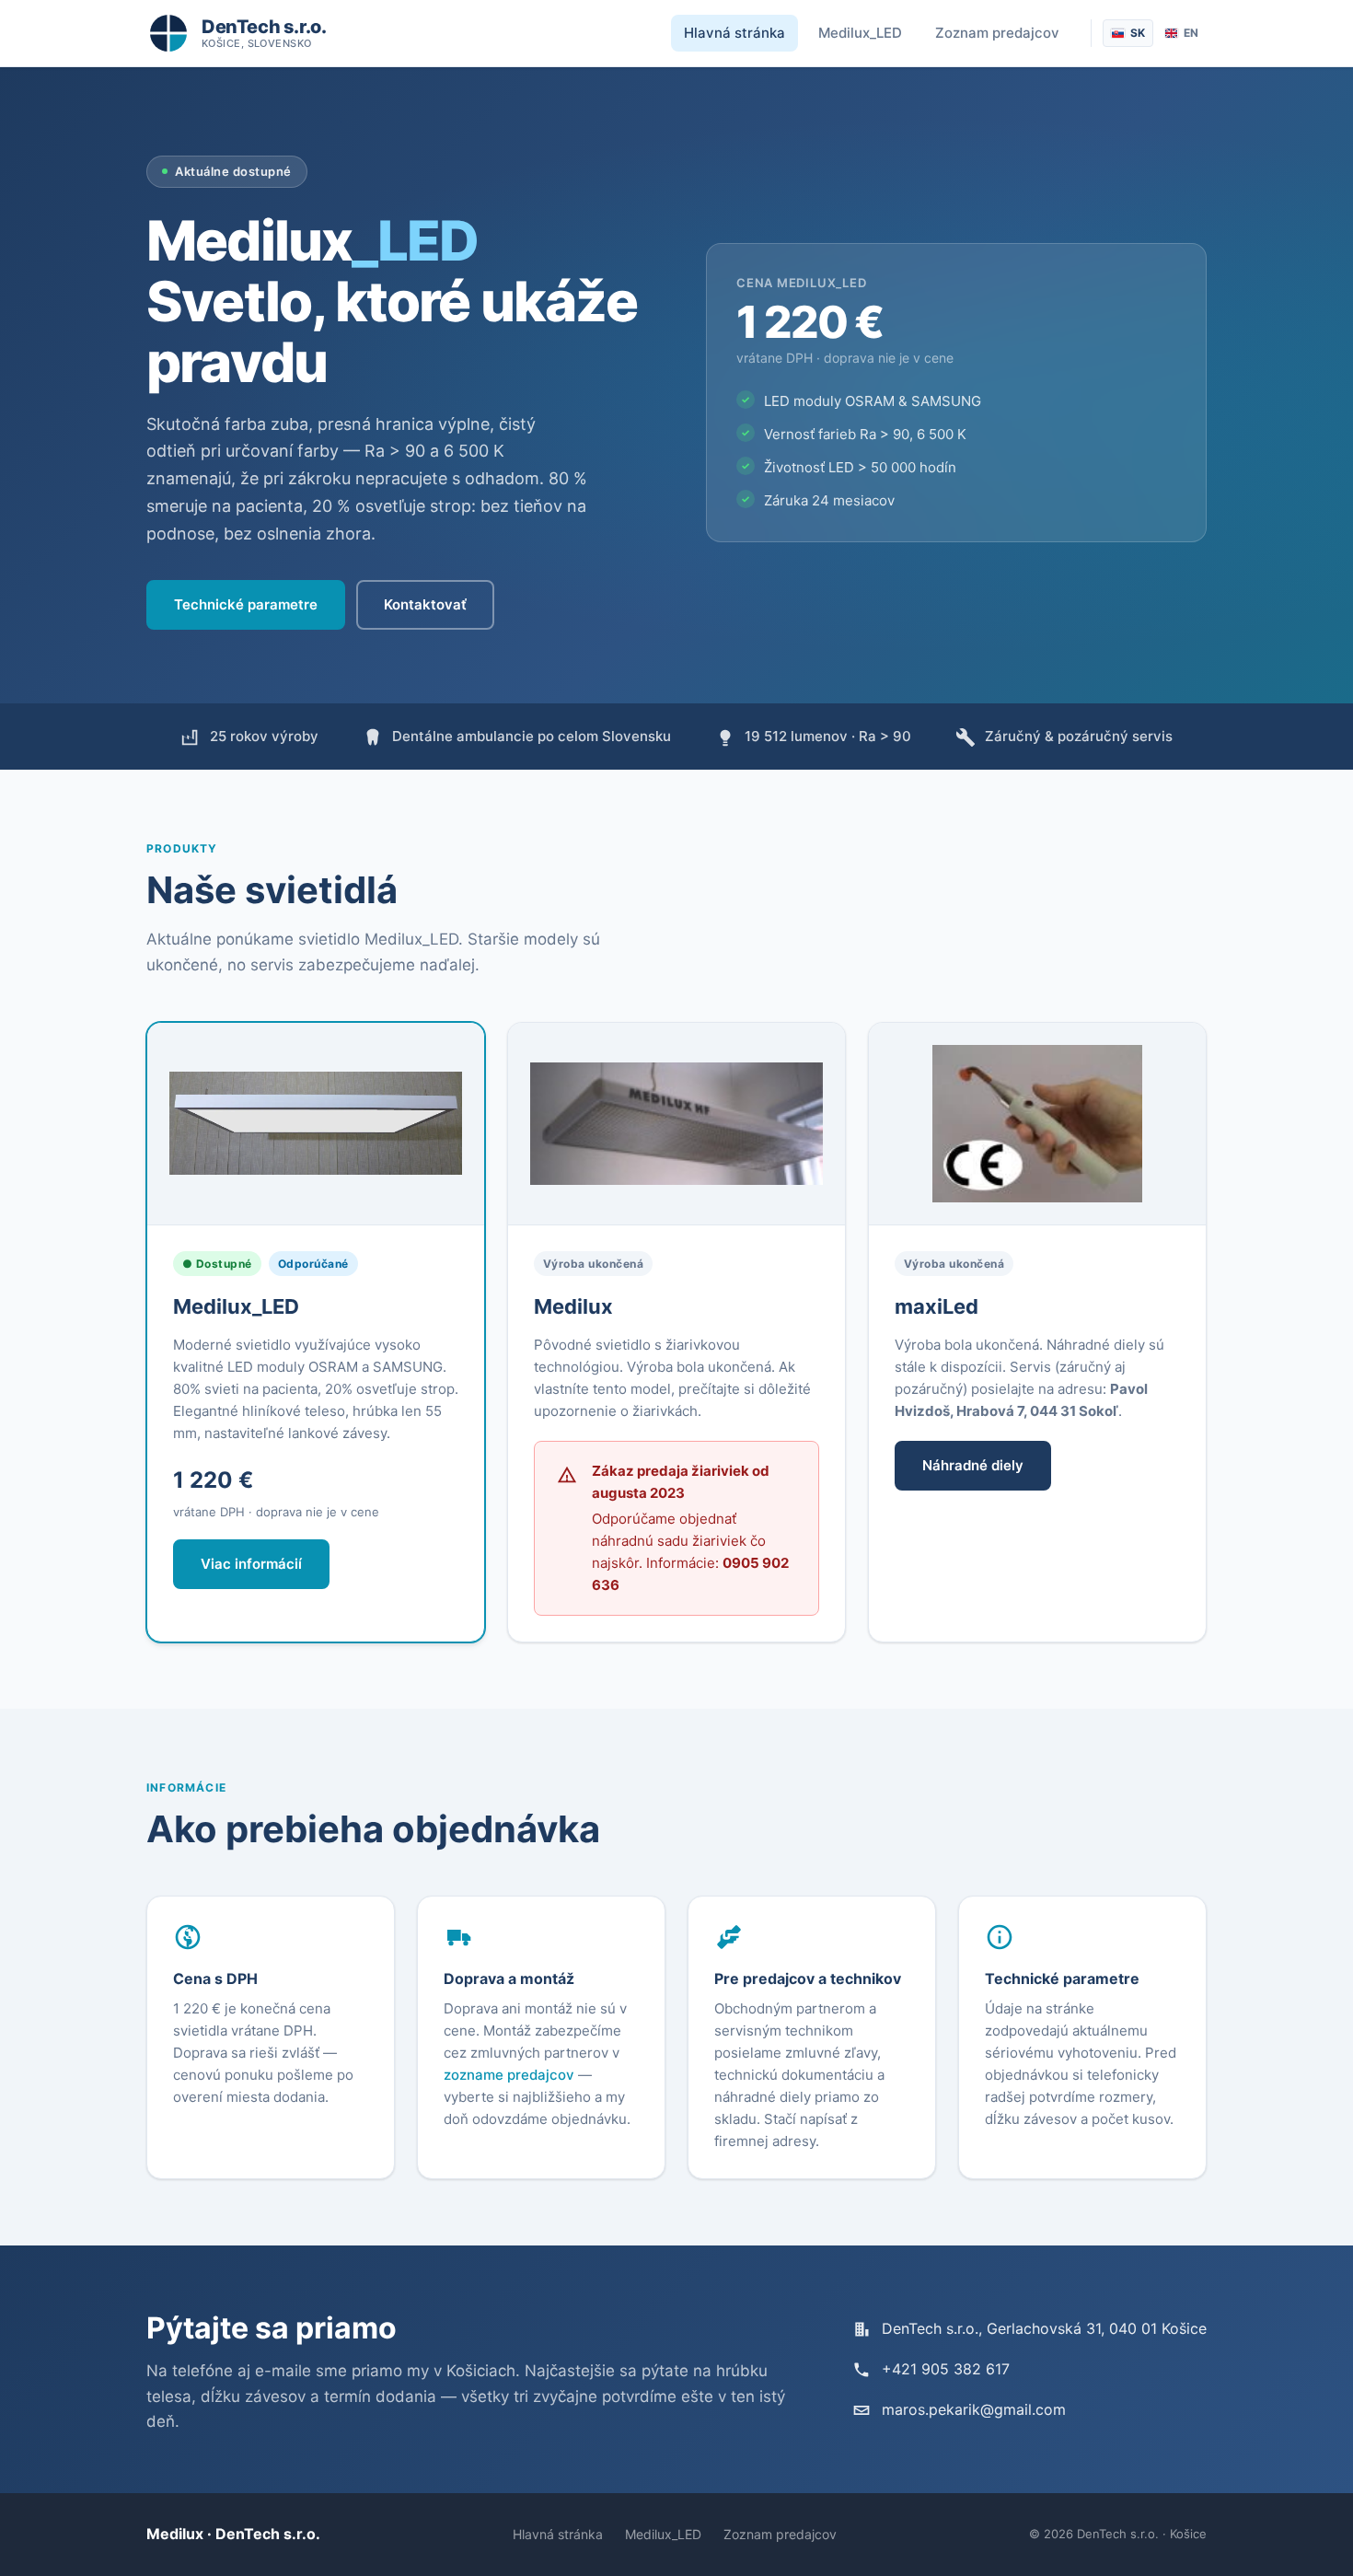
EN (1191, 33)
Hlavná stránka (734, 33)
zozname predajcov (509, 2075)
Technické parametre (246, 604)
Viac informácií (251, 1564)
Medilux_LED (860, 33)
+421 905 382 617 (946, 2369)
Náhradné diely (973, 1465)
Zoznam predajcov (997, 33)
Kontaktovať (425, 604)
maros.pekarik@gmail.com (974, 2409)
